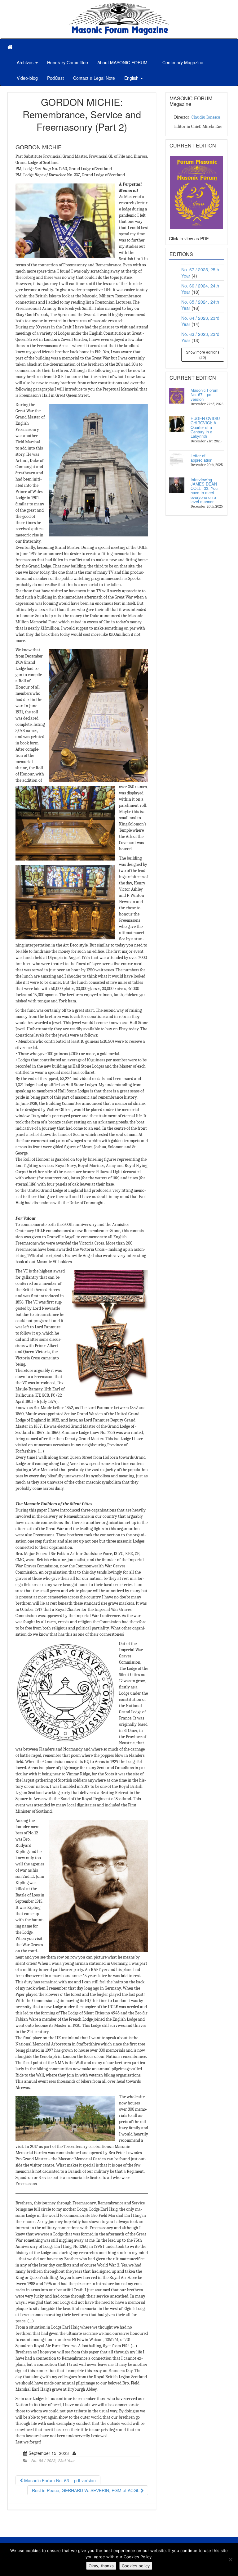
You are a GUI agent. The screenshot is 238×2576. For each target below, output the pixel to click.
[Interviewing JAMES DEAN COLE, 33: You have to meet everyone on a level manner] (177, 485)
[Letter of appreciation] (177, 461)
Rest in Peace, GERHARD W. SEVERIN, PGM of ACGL (86, 2490)
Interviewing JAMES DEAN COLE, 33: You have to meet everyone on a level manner (204, 490)
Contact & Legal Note (94, 78)
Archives (26, 62)
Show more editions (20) (203, 355)
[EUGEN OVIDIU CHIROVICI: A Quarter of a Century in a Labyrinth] (177, 424)
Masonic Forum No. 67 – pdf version (205, 395)
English (132, 78)
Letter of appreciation (201, 458)
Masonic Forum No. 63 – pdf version (59, 2480)
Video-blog (27, 78)
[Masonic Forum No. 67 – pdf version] (177, 396)
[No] (230, 2560)
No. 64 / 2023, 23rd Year (53, 2461)
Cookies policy (136, 2566)
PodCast (55, 78)
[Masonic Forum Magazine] (119, 6)
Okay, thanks (101, 2566)
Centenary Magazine (182, 62)
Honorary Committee (68, 62)
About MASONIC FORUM (122, 62)
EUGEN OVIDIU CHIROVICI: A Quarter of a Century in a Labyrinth (205, 427)
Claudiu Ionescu (206, 117)
